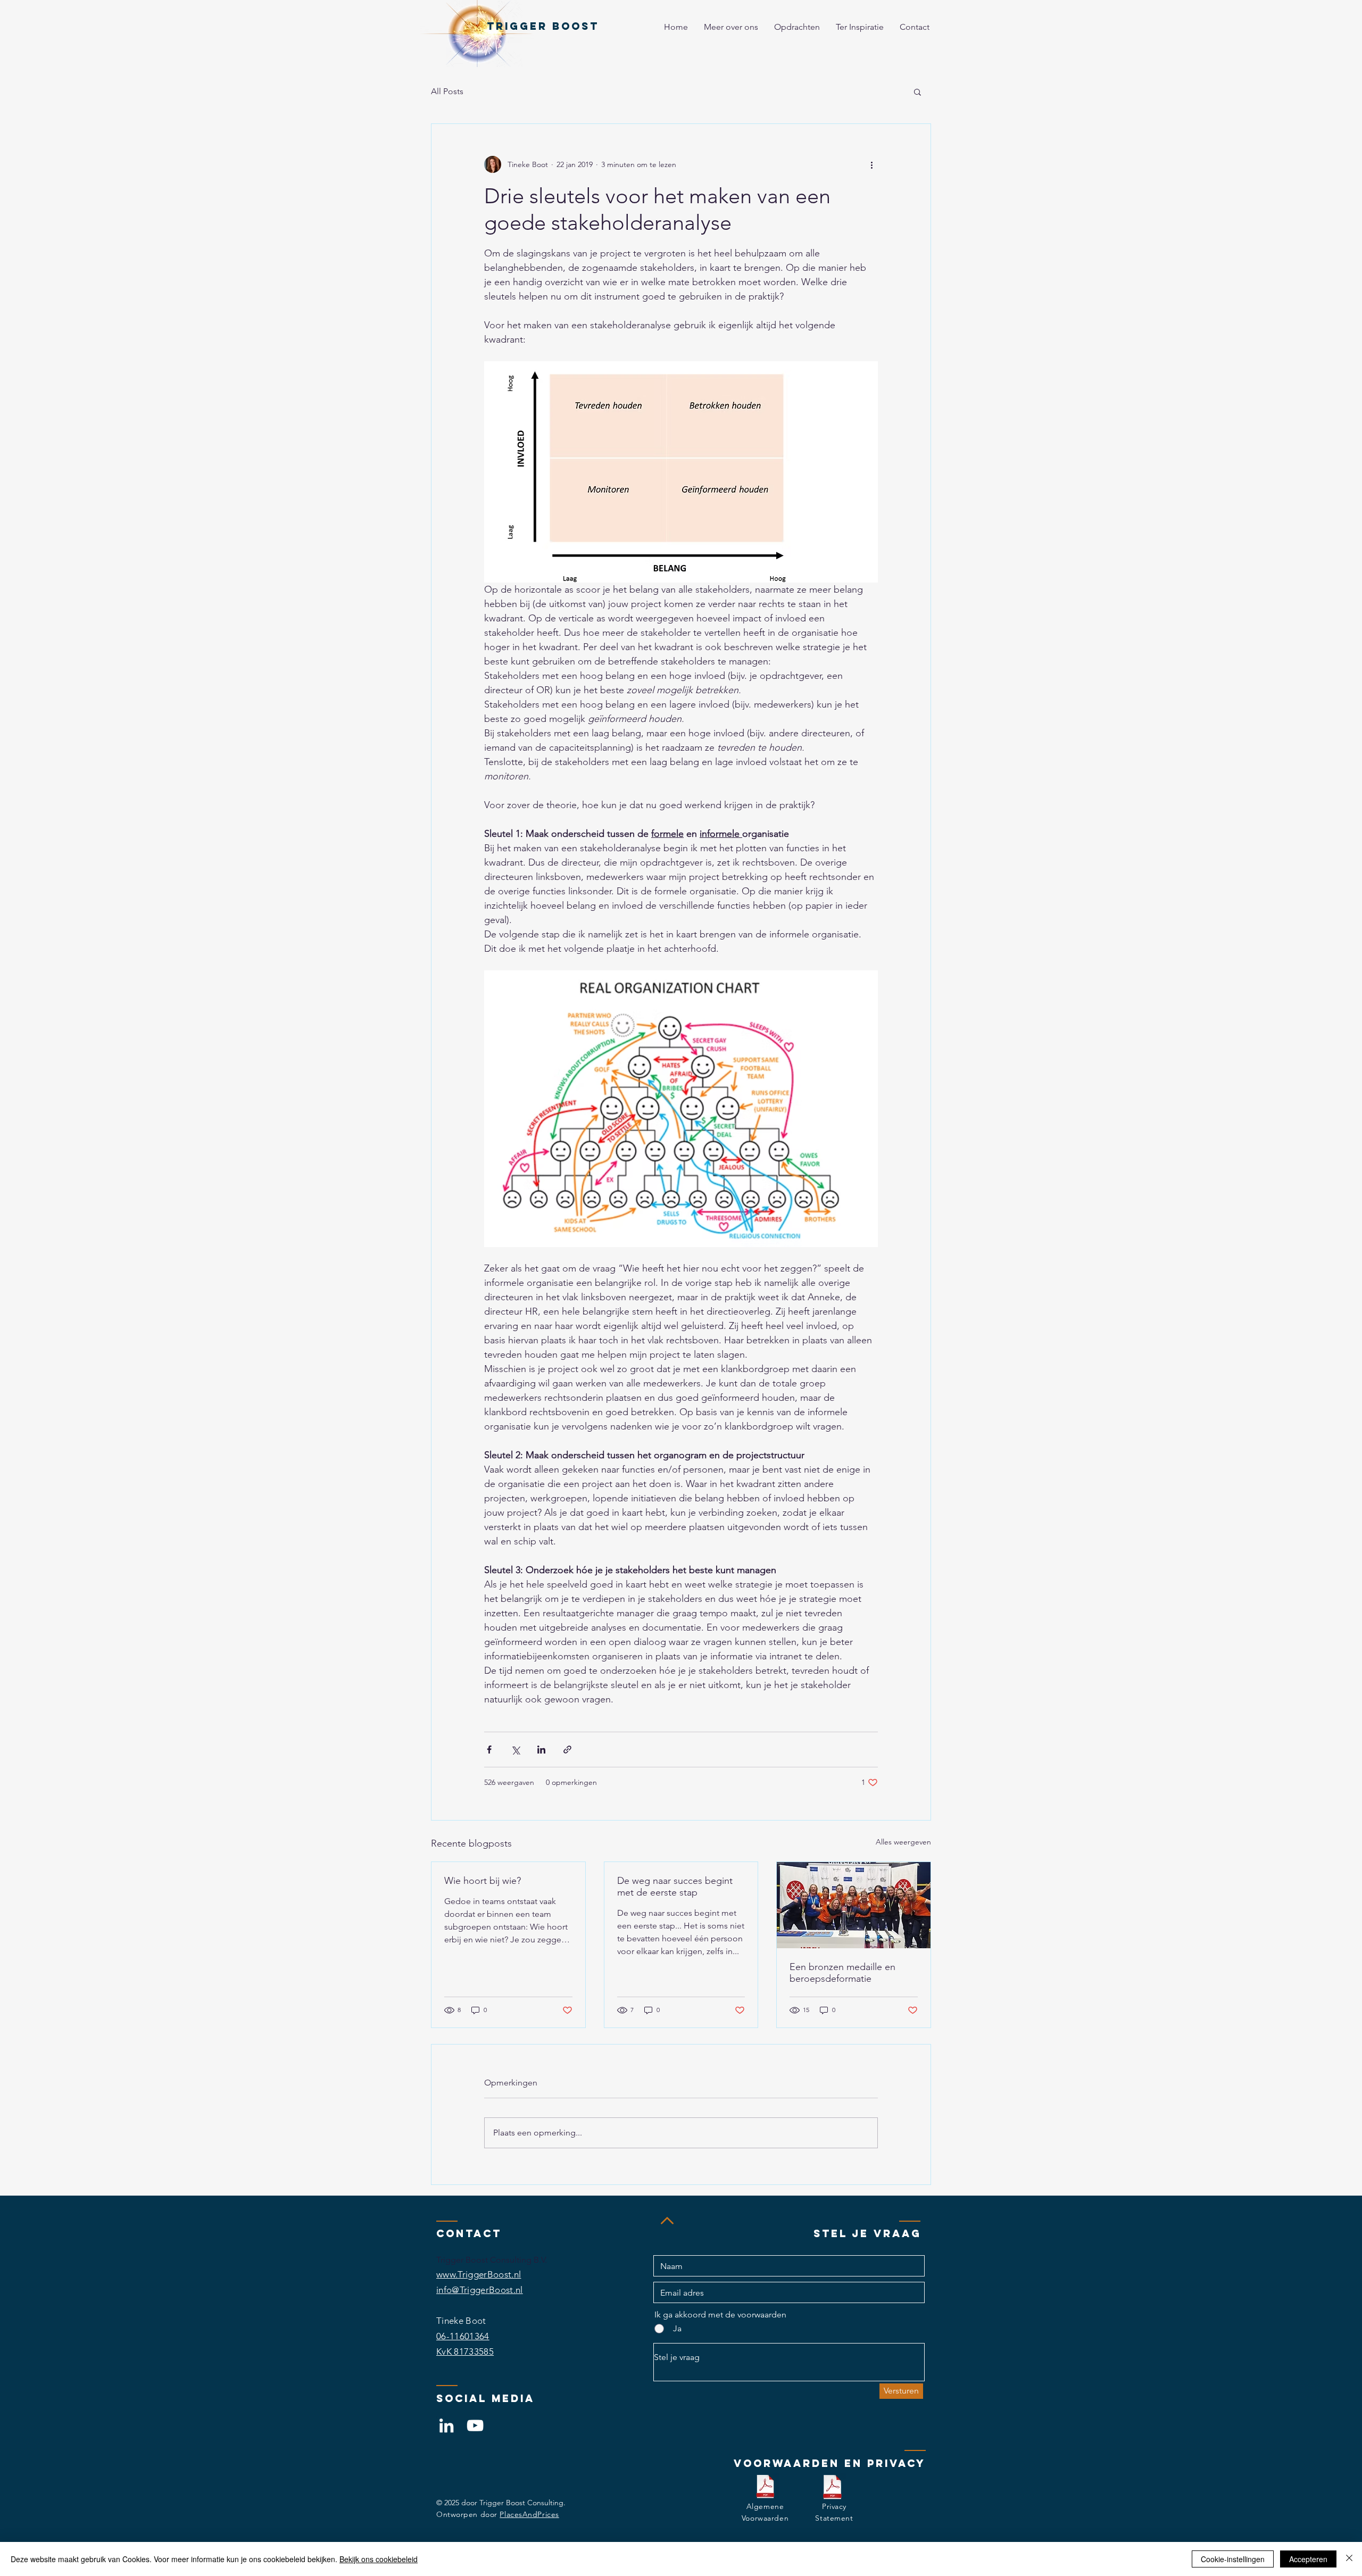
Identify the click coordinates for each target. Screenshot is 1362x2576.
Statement (834, 2518)
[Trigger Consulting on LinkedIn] (446, 2425)
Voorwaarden (765, 2518)
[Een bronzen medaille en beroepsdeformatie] (854, 1905)
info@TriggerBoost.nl (480, 2290)
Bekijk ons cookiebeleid (379, 2559)
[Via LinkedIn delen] (541, 1750)
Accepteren (1308, 2559)
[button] (917, 92)
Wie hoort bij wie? (483, 1881)
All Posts (447, 91)
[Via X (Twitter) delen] (515, 1750)
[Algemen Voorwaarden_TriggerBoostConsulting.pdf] (765, 2488)
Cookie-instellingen (1233, 2559)
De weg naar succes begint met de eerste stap (675, 1887)
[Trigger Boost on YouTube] (475, 2425)
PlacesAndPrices (529, 2514)
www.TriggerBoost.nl (479, 2274)
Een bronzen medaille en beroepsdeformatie (842, 1973)
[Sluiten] (1349, 2559)
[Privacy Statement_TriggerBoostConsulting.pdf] (832, 2488)
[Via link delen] (567, 1750)
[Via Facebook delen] (489, 1750)
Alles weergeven (903, 1842)
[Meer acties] (871, 164)
